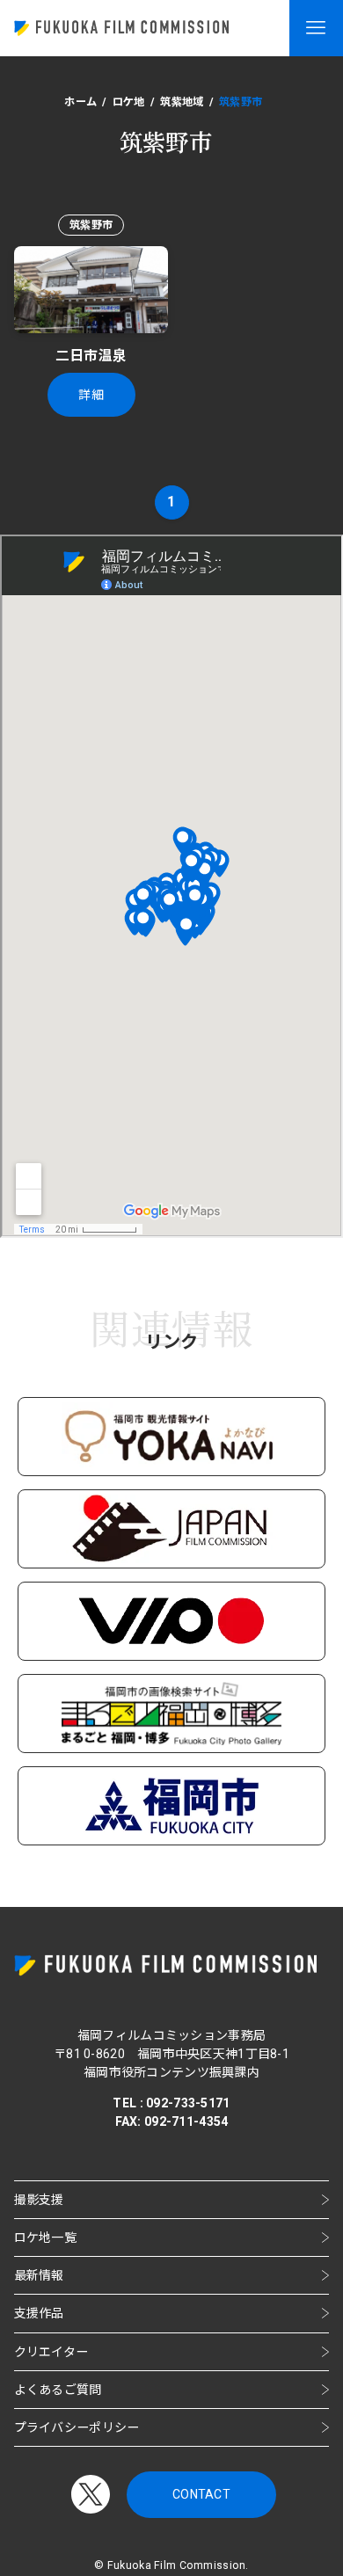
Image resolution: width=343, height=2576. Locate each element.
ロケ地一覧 (45, 2238)
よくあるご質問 (58, 2390)
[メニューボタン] (316, 28)
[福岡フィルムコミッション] (121, 28)
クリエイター (51, 2352)
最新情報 (39, 2275)
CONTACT (201, 2494)
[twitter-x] (91, 2494)
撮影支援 (39, 2200)
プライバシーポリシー (77, 2427)
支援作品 (39, 2313)
